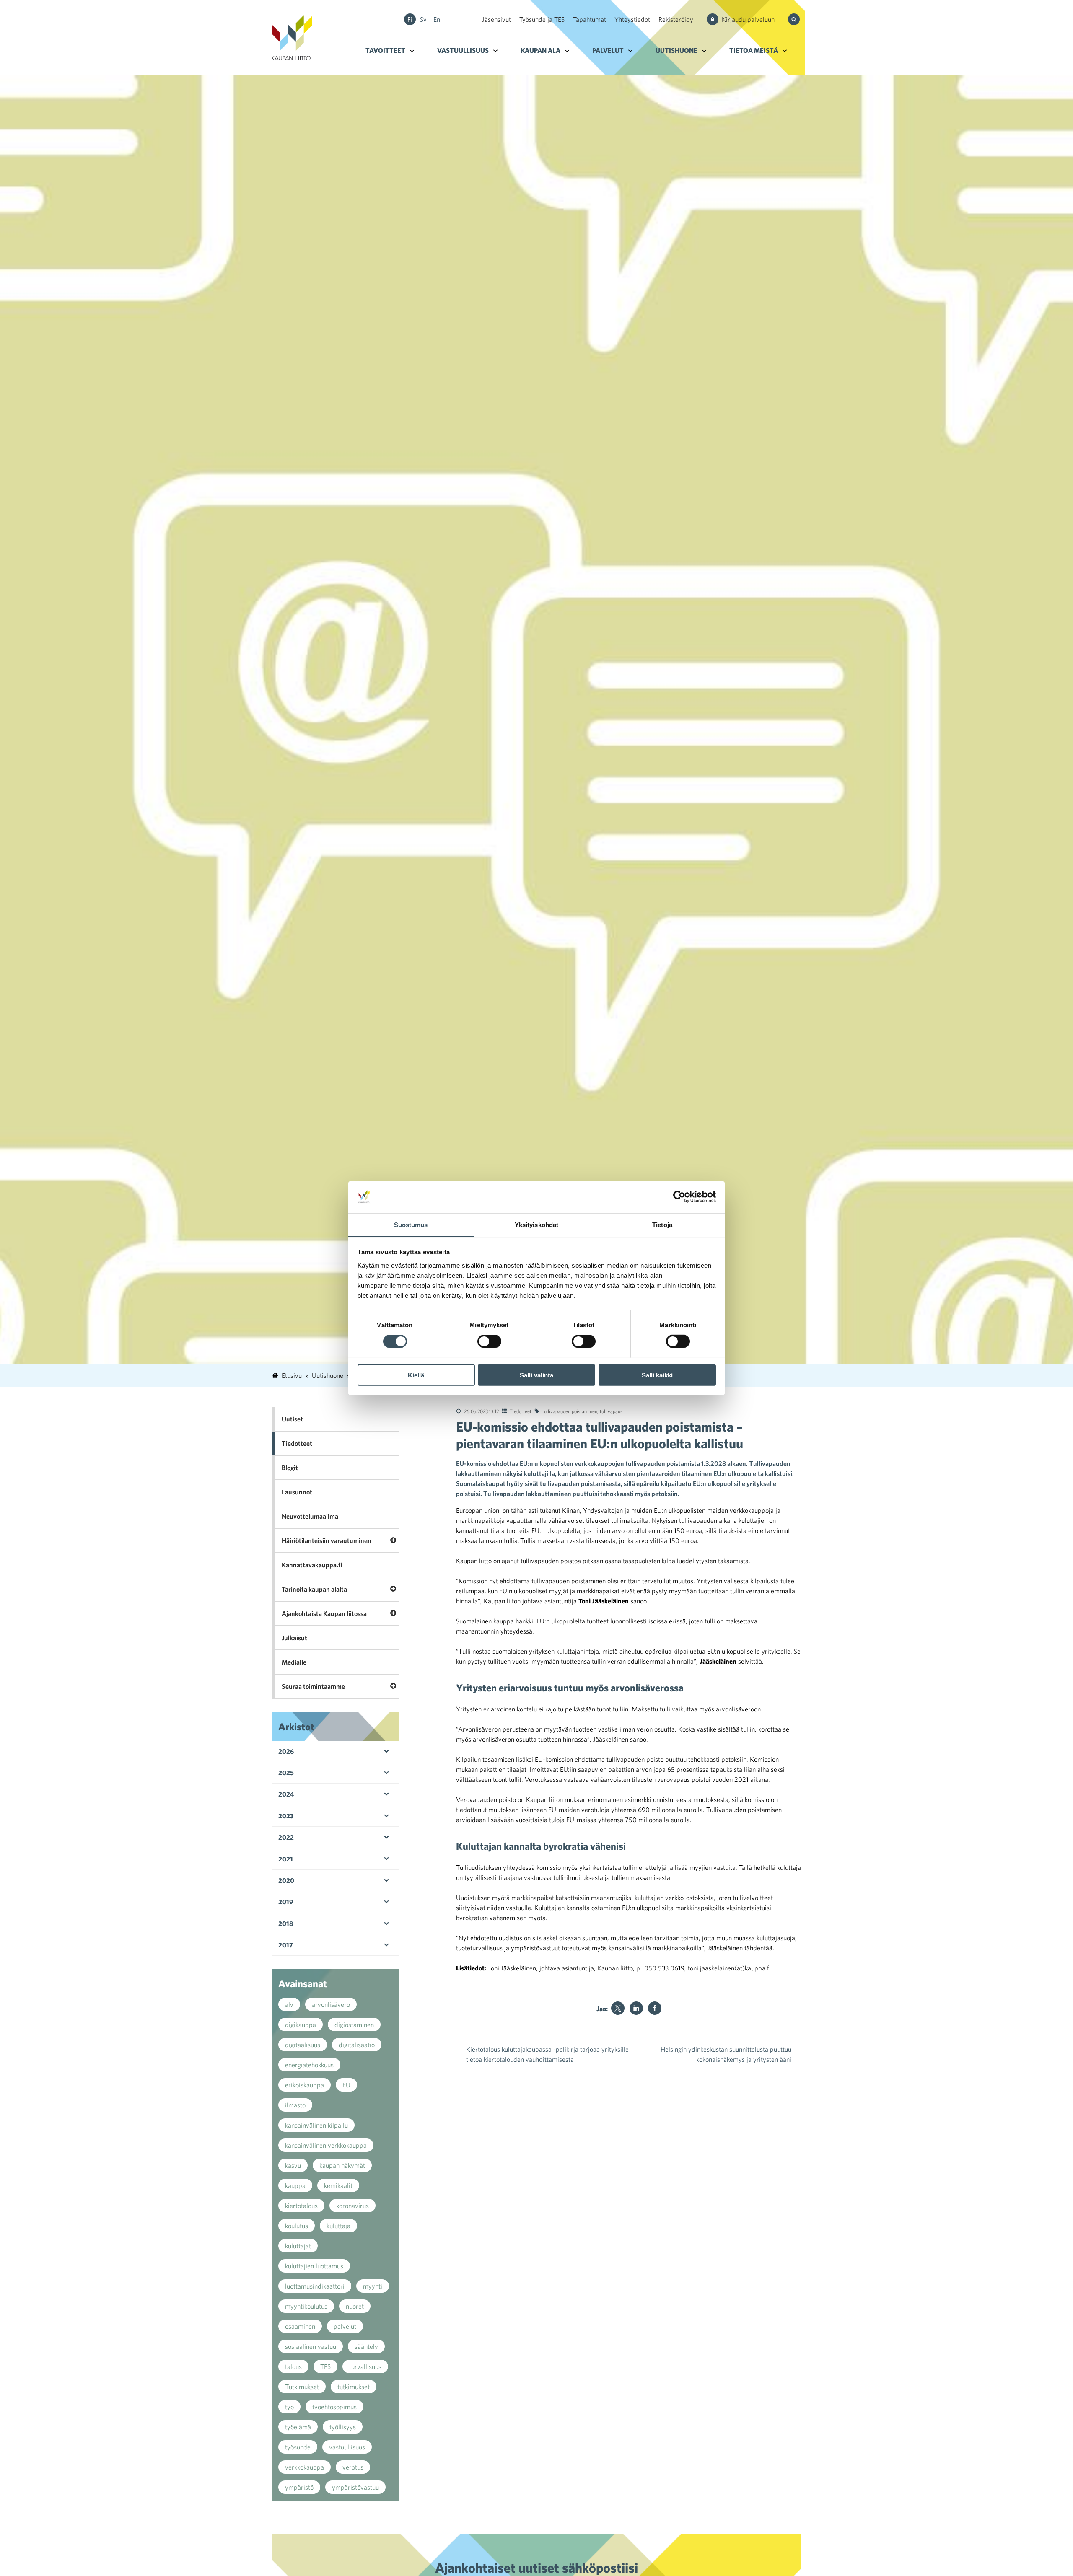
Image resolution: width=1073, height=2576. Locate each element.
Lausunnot (297, 1492)
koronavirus (352, 2206)
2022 (286, 1837)
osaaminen (300, 2326)
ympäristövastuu (355, 2487)
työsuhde (298, 2447)
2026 (286, 1751)
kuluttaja (338, 2226)
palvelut (345, 2326)
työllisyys (343, 2427)
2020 (286, 1880)
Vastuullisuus (463, 50)
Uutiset (292, 1419)
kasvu (293, 2165)
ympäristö (299, 2487)
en (437, 19)
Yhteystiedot (632, 19)
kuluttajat (298, 2246)
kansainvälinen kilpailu (316, 2125)
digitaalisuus (303, 2045)
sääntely (366, 2346)
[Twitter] (618, 2008)
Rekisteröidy (676, 19)
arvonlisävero (331, 2004)
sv (423, 19)
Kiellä (416, 1375)
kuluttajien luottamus (314, 2266)
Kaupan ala (540, 50)
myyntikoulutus (306, 2306)
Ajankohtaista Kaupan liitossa (324, 1613)
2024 (286, 1794)
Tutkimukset (302, 2387)
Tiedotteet (521, 1411)
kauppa (295, 2185)
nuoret (355, 2306)
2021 (286, 1859)
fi (410, 19)
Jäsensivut (496, 19)
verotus (353, 2467)
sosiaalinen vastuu (311, 2346)
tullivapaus (611, 1411)
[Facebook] (655, 2008)
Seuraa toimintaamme (313, 1686)
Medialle (294, 1662)
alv (289, 2004)
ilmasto (295, 2105)
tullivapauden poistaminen (570, 1411)
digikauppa (301, 2025)
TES (325, 2366)
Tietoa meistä (754, 50)
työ (289, 2407)
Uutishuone (676, 50)
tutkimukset (354, 2387)
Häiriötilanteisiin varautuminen (327, 1540)
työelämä (298, 2427)
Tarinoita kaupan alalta (314, 1589)
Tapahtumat (590, 19)
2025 (286, 1773)
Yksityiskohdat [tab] (536, 1224)
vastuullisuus (347, 2447)
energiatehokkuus (309, 2065)
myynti (373, 2286)
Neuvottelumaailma (310, 1516)
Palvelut (608, 50)
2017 (286, 1945)
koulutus (297, 2226)
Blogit (290, 1468)
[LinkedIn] (636, 2008)
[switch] (489, 1341)
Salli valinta (536, 1375)
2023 (286, 1816)
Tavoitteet (385, 50)
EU (346, 2085)
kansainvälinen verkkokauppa (326, 2145)
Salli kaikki (657, 1375)
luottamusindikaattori (315, 2286)
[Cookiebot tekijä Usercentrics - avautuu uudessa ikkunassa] (679, 1197)
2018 (286, 1924)
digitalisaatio (357, 2045)
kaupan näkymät (342, 2165)
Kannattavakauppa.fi (312, 1565)
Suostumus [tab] (411, 1224)
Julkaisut (294, 1638)
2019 (286, 1902)
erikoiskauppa (305, 2085)
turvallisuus (365, 2366)
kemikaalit (338, 2185)
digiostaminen (354, 2025)
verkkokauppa (305, 2467)
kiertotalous (301, 2206)
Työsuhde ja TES (542, 19)
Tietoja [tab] (662, 1224)
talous (293, 2366)
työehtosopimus (334, 2407)
